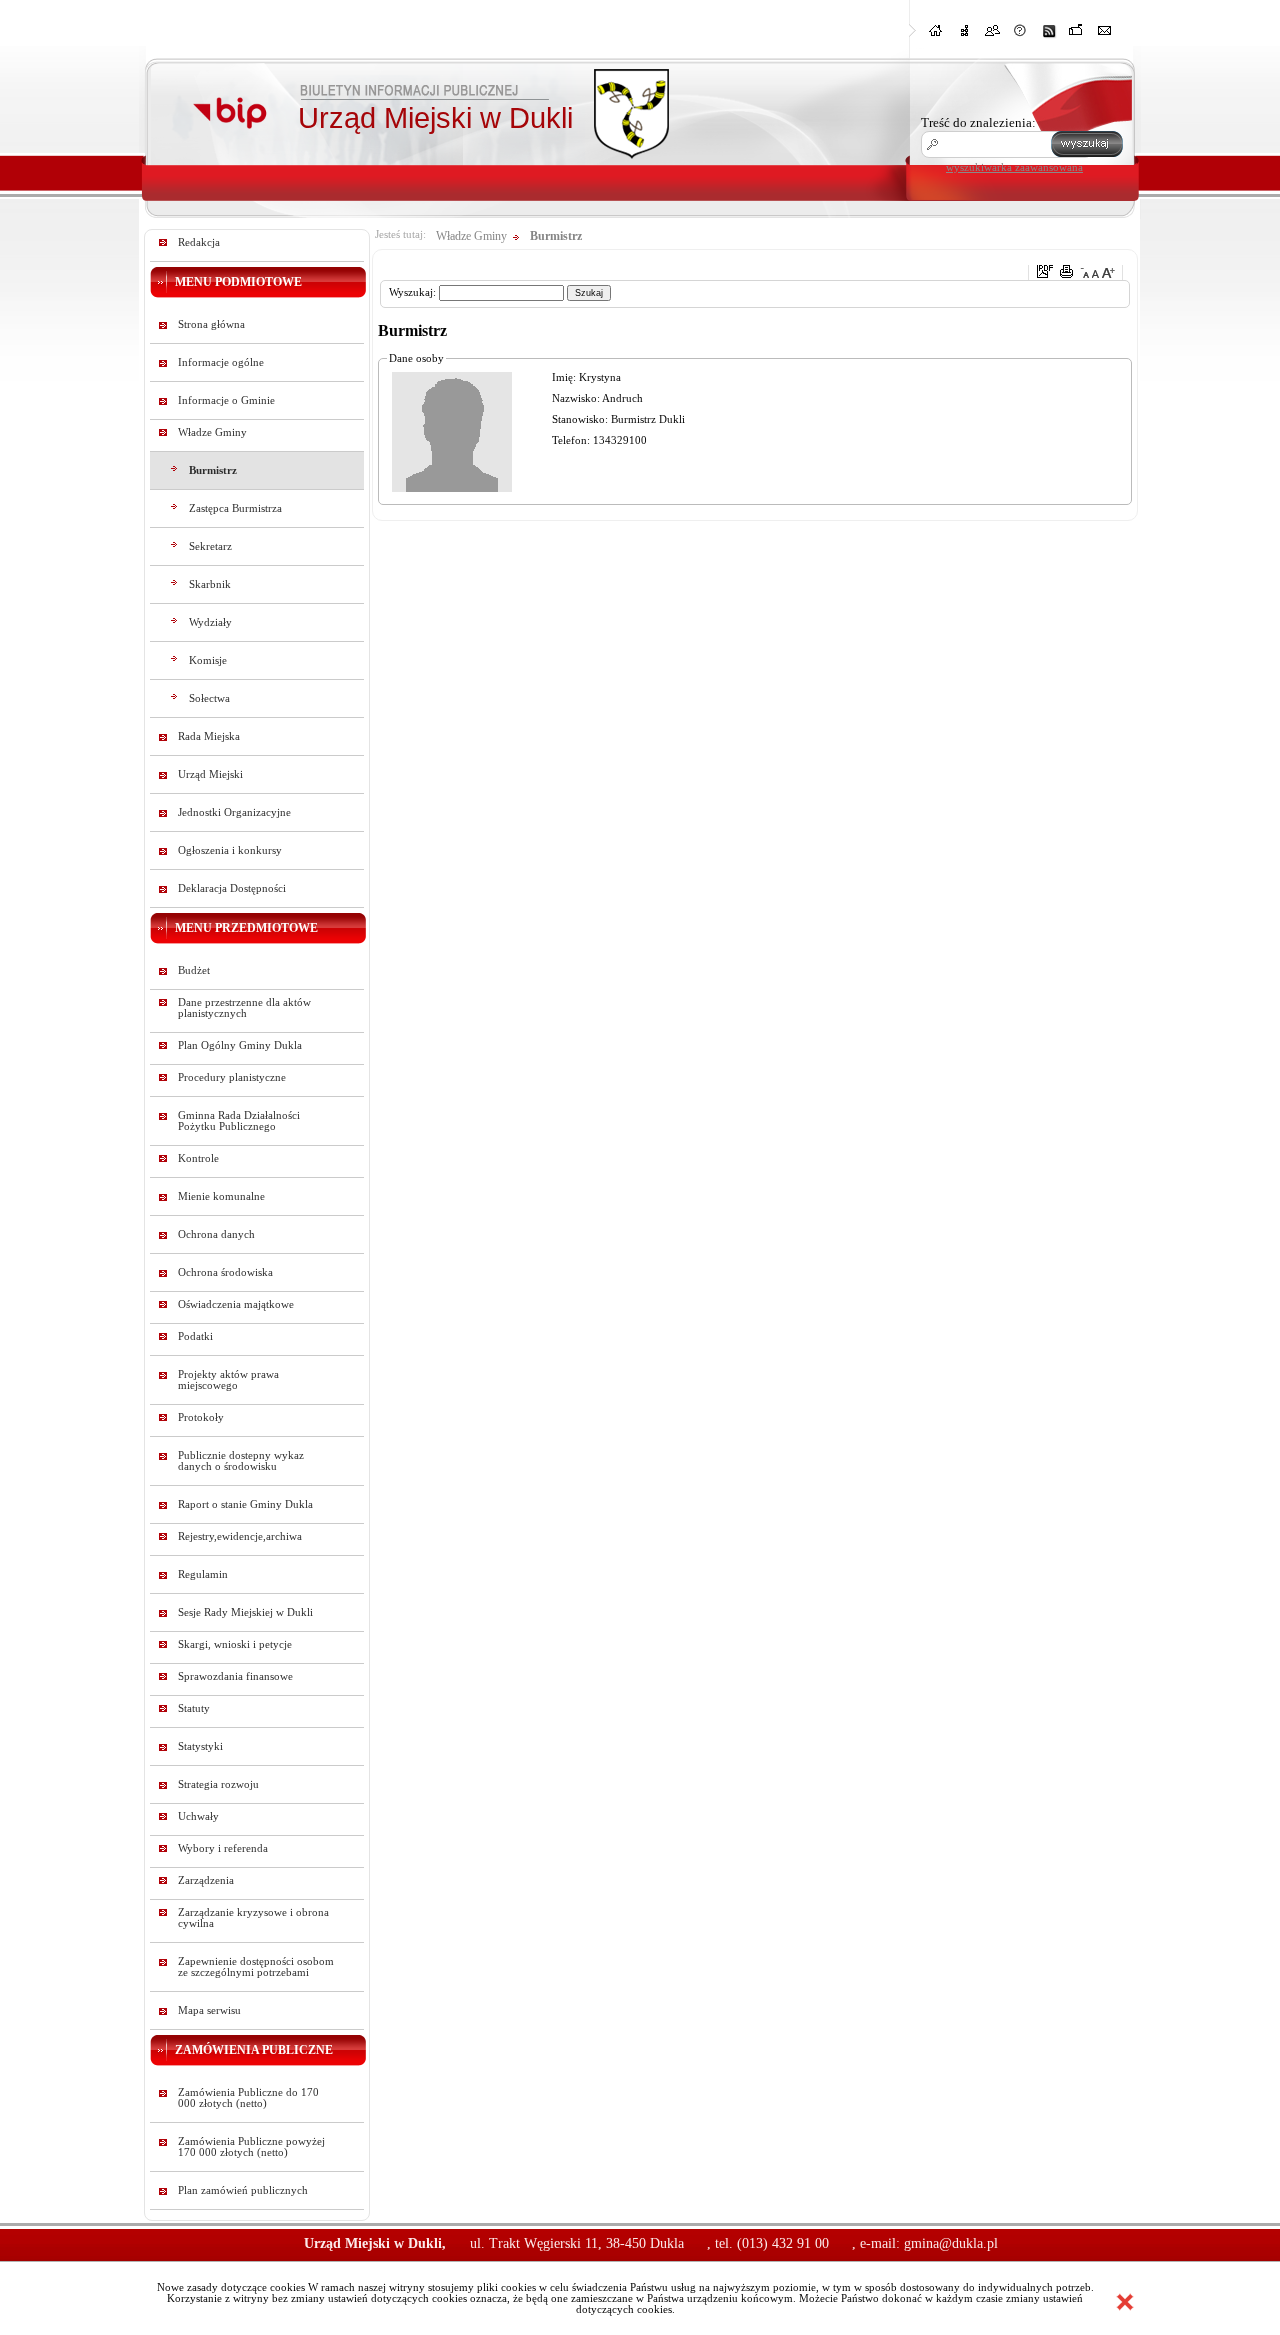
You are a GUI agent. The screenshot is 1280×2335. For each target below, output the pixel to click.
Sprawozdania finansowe (235, 1676)
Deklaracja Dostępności (232, 888)
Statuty (194, 1708)
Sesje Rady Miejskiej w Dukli (245, 1612)
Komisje (208, 660)
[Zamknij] (1125, 2302)
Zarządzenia (206, 1880)
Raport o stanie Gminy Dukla (245, 1504)
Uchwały (198, 1816)
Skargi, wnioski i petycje (235, 1644)
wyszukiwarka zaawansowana (1014, 167)
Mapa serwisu (209, 2010)
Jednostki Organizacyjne (234, 812)
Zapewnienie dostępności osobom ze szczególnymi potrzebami (256, 1967)
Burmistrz (213, 470)
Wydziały (210, 622)
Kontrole (198, 1158)
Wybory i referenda (223, 1848)
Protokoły (201, 1417)
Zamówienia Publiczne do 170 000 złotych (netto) (248, 2098)
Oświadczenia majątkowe (236, 1304)
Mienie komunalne (221, 1196)
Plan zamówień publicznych (243, 2190)
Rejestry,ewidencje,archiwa (240, 1536)
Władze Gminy (212, 432)
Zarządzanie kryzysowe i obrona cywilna (253, 1918)
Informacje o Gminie (226, 400)
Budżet (194, 970)
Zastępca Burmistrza (235, 508)
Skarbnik (210, 584)
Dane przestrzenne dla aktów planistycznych (244, 1008)
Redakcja (199, 242)
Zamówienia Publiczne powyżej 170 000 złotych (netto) (251, 2147)
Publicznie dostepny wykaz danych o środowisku (241, 1461)
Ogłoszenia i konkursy (230, 850)
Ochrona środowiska (225, 1272)
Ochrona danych (216, 1234)
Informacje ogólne (221, 362)
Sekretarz (210, 546)
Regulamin (203, 1574)
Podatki (195, 1336)
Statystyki (200, 1746)
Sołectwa (209, 698)
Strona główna (211, 324)
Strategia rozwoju (218, 1784)
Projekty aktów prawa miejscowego (228, 1380)
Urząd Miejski (210, 774)
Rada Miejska (209, 736)
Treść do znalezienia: (978, 122)
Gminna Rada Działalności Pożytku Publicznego (239, 1121)
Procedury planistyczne (232, 1077)
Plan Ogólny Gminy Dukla (240, 1045)
